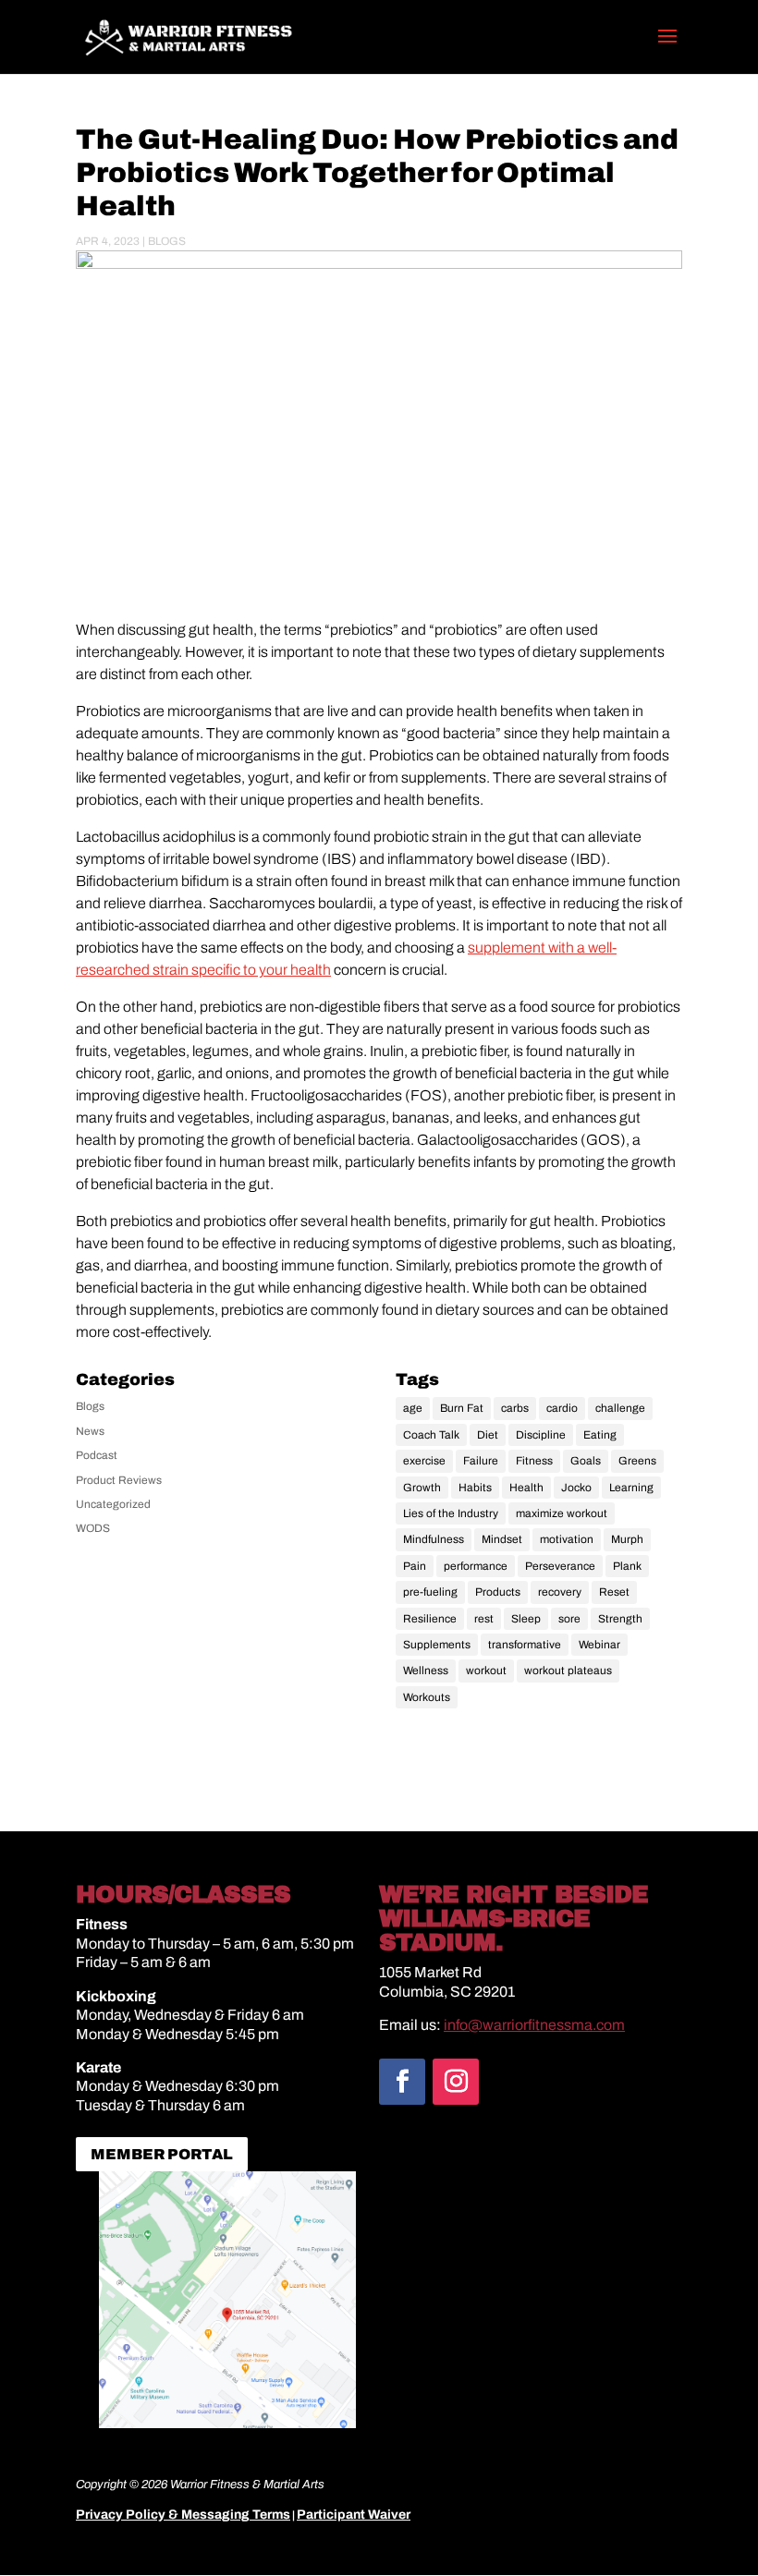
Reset (614, 1592)
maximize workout (562, 1513)
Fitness (534, 1461)
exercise (424, 1461)
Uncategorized (113, 1504)
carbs (515, 1408)
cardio (562, 1408)
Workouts (427, 1697)
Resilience (430, 1619)
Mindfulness (434, 1539)
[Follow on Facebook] (402, 2082)
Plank (627, 1566)
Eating (600, 1435)
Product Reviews (119, 1480)
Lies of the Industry (451, 1513)
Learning (631, 1488)
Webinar (599, 1645)
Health (526, 1488)
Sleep (526, 1619)
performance (476, 1566)
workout (486, 1671)
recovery (560, 1592)
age (413, 1408)
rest (484, 1619)
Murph (627, 1539)
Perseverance (560, 1566)
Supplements (437, 1645)
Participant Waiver (354, 2515)
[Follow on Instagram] (456, 2082)
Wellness (426, 1671)
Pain (415, 1566)
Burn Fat (462, 1408)
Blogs (167, 241)
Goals (586, 1461)
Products (498, 1592)
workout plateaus (568, 1671)
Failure (481, 1461)
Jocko (576, 1488)
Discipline (541, 1435)
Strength (620, 1619)
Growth (422, 1488)
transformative (525, 1645)
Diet (488, 1435)
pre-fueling (430, 1592)
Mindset (502, 1539)
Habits (475, 1488)
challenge (620, 1408)
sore (569, 1619)
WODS (93, 1528)
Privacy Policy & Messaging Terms (183, 2515)
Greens (637, 1461)
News (90, 1431)
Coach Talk (431, 1435)
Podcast (97, 1455)
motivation (567, 1539)
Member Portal (162, 2154)
